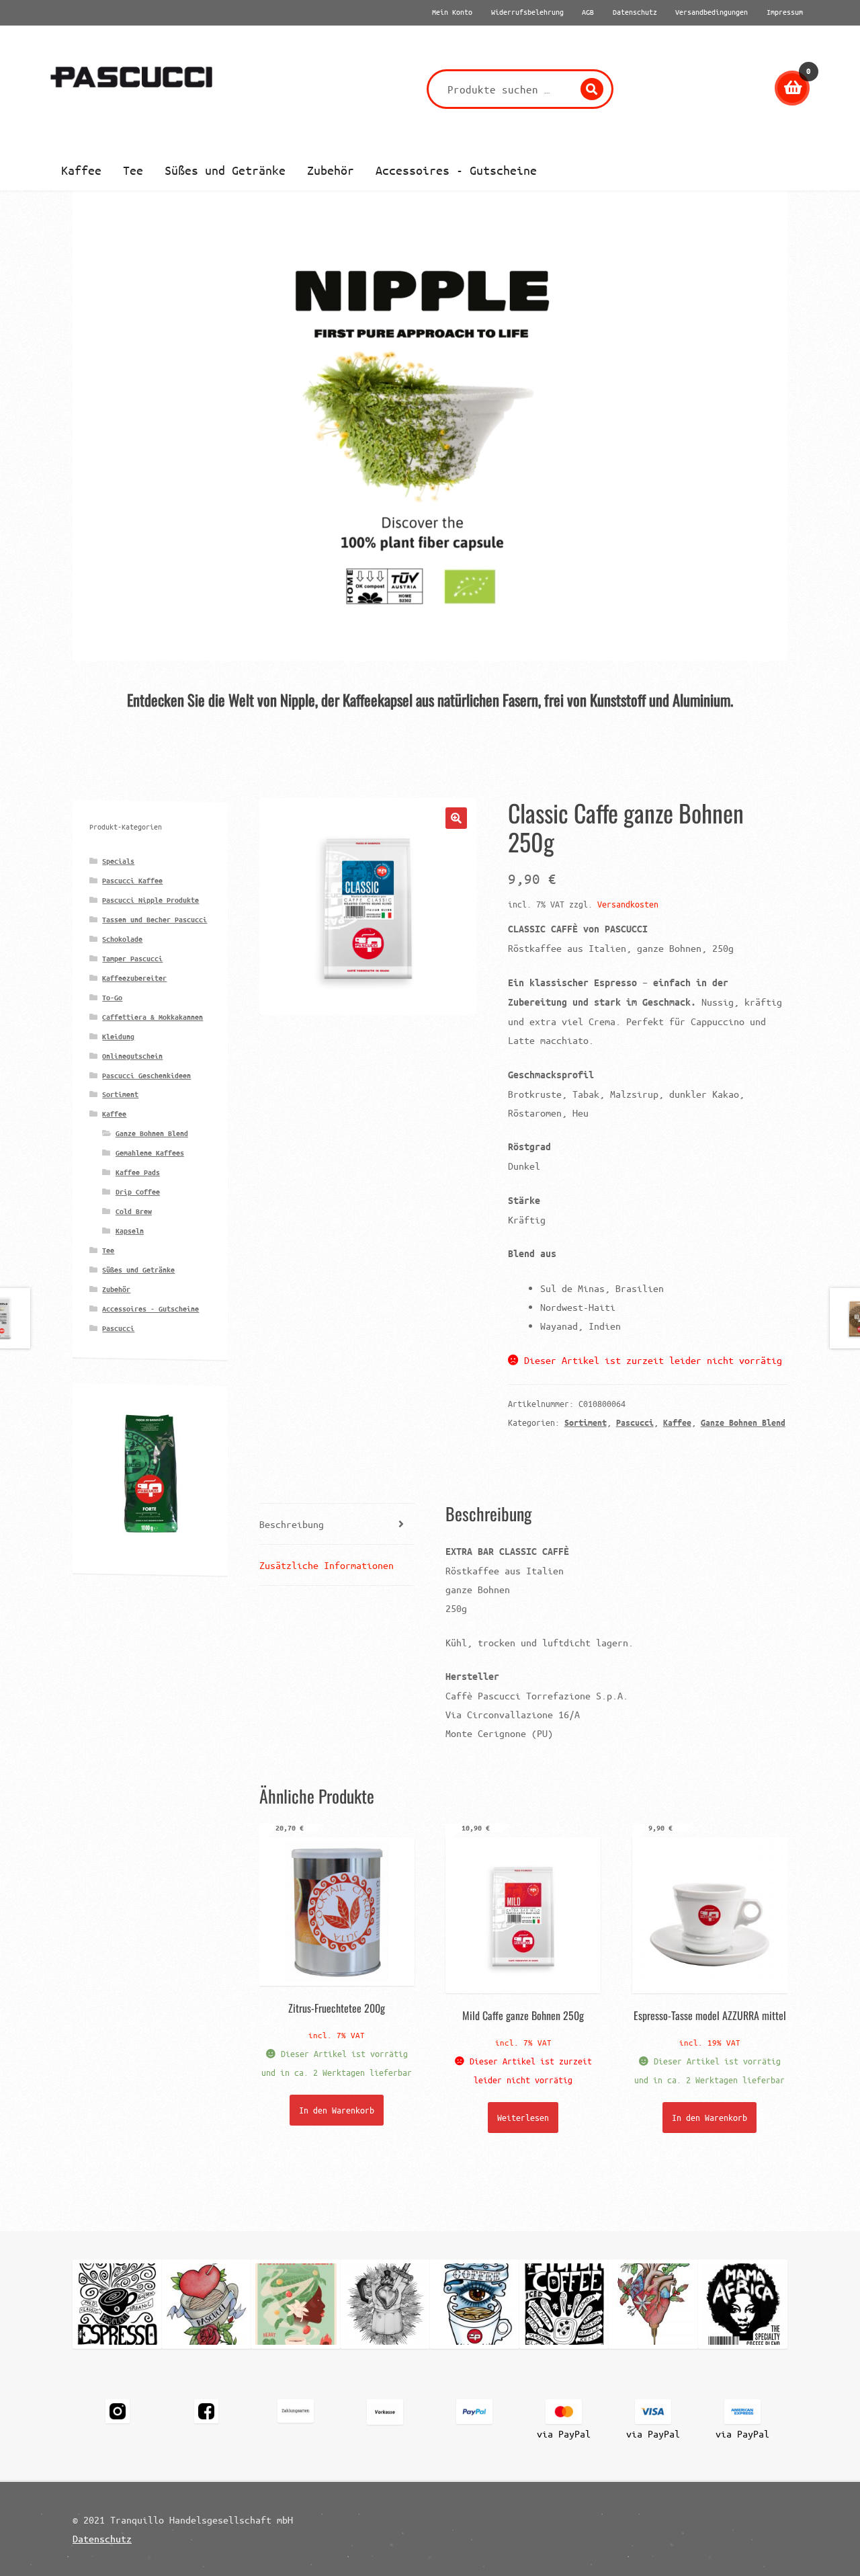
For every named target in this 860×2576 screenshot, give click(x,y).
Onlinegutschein (132, 1056)
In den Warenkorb (337, 2110)
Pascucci (635, 1422)
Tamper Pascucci (132, 958)
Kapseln (130, 1231)
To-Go (112, 997)
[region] (430, 426)
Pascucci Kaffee (132, 880)
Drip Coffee (138, 1192)
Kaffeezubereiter (134, 978)
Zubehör (331, 170)
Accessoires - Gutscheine (456, 170)
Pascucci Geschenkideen (146, 1075)
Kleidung (118, 1036)
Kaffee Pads (138, 1172)
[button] (430, 426)
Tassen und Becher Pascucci (155, 919)
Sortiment (586, 1422)
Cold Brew (134, 1211)
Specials (118, 861)
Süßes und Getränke (225, 170)
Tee (133, 170)
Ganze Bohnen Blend (743, 1422)
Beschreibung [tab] (292, 1524)
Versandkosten (628, 904)
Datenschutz (102, 2538)
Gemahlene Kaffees (150, 1153)
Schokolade (122, 939)
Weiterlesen (523, 2117)
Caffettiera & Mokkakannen (153, 1017)
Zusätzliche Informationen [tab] (327, 1565)
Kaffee (81, 170)
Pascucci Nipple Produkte (150, 900)
